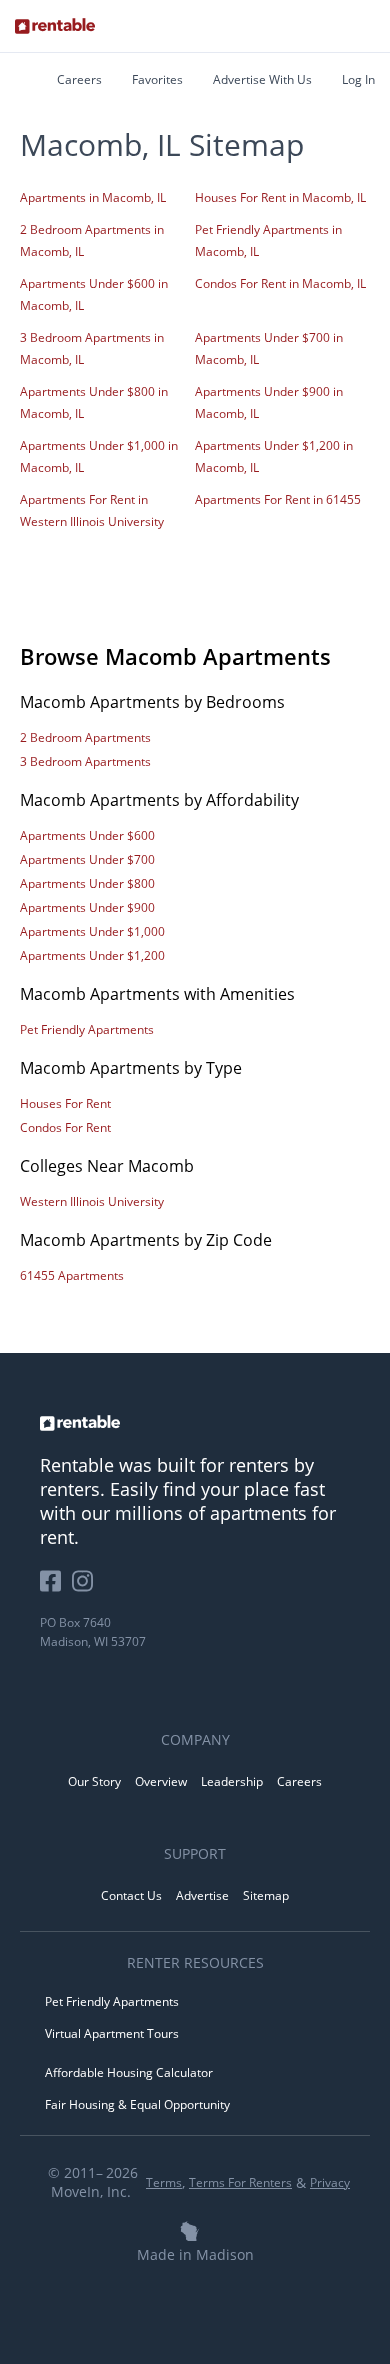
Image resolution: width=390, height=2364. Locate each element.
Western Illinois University (92, 1201)
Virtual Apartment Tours (112, 2033)
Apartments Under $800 (87, 883)
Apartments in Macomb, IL (93, 197)
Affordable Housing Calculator (129, 2072)
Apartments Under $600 (87, 835)
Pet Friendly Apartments (87, 1029)
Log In (358, 79)
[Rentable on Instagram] (86, 1588)
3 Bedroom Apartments (85, 761)
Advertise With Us (262, 79)
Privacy (330, 2182)
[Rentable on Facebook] (56, 1588)
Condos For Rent (65, 1127)
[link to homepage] (195, 1423)
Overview (161, 1781)
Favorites (157, 79)
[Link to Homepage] (55, 26)
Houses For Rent (65, 1103)
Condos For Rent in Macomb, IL (280, 283)
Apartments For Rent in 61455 (278, 499)
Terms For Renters (240, 2182)
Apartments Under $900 (87, 907)
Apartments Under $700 (87, 859)
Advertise (202, 1895)
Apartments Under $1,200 (92, 955)
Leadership (232, 1781)
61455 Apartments (72, 1275)
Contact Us (131, 1895)
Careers (79, 79)
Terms (164, 2182)
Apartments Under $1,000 (92, 931)
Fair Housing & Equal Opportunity (137, 2104)
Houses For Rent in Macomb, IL (280, 197)
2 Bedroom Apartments (85, 737)
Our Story (94, 1781)
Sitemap (266, 1895)
